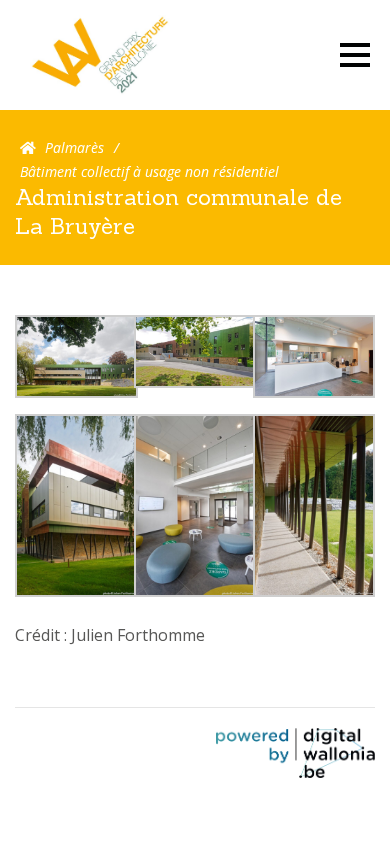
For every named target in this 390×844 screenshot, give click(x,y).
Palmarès (74, 147)
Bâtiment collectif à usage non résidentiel (149, 171)
